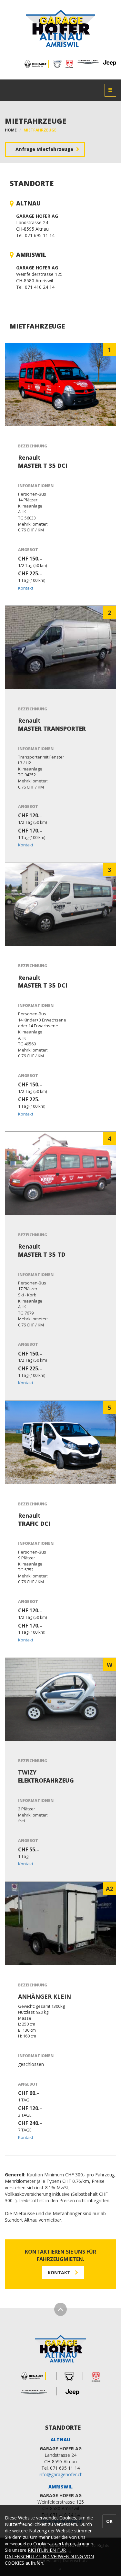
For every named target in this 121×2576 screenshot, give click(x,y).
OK (109, 2521)
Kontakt (26, 588)
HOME (11, 130)
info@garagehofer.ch (61, 2474)
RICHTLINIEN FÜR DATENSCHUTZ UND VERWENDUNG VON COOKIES (49, 2556)
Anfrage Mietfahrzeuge (45, 149)
